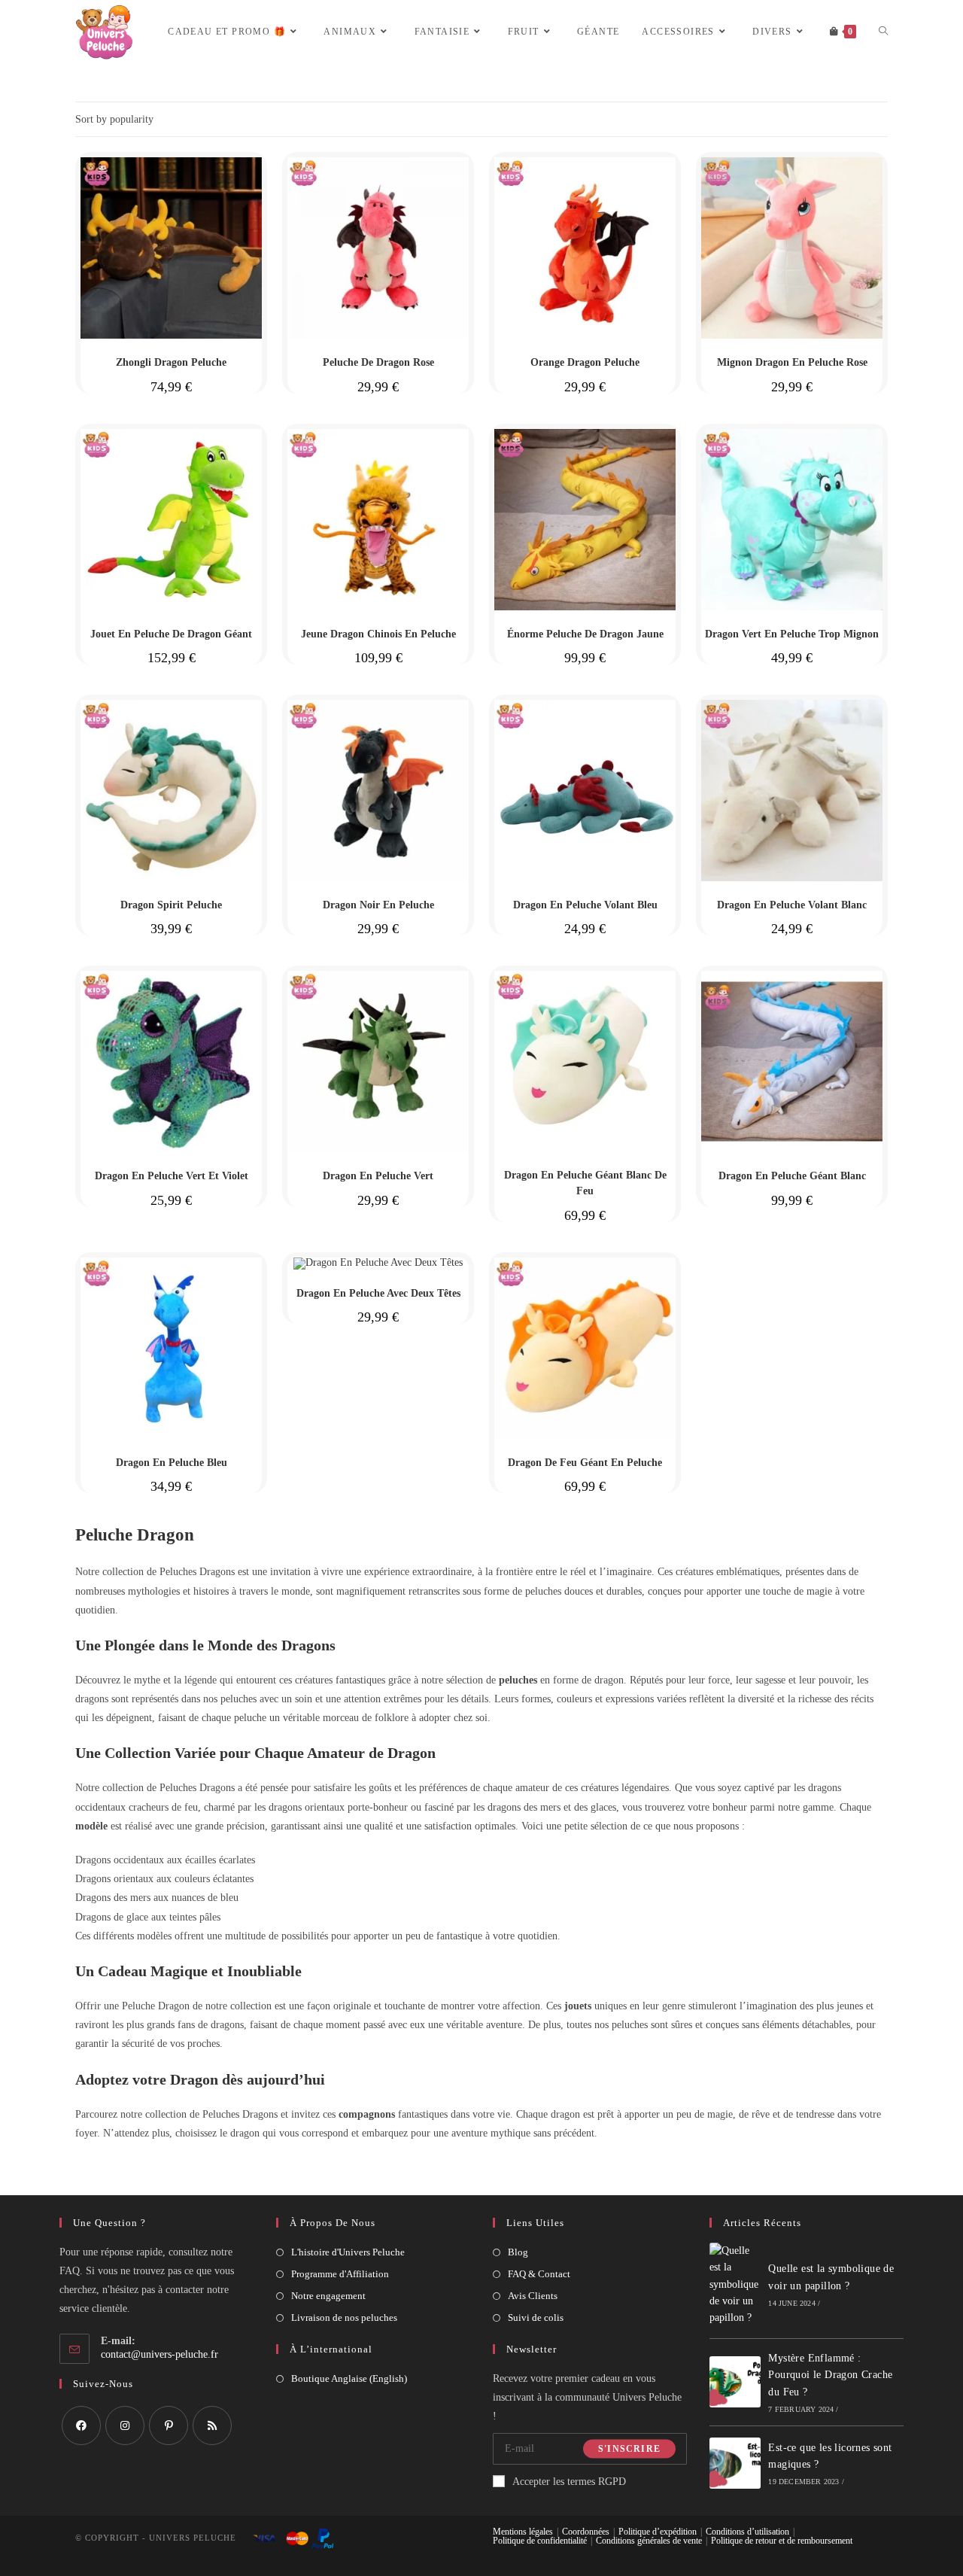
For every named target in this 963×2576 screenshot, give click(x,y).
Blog (518, 2252)
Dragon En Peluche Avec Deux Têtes (378, 1293)
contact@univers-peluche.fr (159, 2354)
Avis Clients (533, 2296)
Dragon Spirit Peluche (171, 905)
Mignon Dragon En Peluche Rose (792, 362)
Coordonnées (586, 2532)
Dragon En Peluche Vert (378, 1176)
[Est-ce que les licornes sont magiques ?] (735, 2463)
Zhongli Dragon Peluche (171, 362)
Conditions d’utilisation (747, 2532)
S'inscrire (629, 2449)
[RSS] (212, 2425)
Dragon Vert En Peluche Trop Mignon (792, 634)
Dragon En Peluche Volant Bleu (585, 905)
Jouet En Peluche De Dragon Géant (171, 634)
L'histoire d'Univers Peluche (348, 2252)
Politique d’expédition (658, 2532)
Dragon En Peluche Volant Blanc (792, 905)
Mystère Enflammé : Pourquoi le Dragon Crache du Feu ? (830, 2375)
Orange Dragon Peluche (585, 362)
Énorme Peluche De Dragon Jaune (585, 634)
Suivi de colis (536, 2317)
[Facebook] (81, 2425)
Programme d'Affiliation (340, 2274)
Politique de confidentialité (540, 2541)
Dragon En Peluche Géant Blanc (792, 1176)
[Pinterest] (169, 2425)
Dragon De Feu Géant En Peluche (585, 1463)
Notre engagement (328, 2296)
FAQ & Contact (539, 2274)
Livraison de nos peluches (344, 2317)
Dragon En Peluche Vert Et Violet (172, 1176)
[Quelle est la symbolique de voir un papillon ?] (735, 2285)
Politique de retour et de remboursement (782, 2541)
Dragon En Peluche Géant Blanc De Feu (585, 1183)
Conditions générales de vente (649, 2541)
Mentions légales (523, 2532)
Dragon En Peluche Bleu (172, 1463)
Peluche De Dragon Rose (378, 362)
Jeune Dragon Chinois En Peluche (378, 634)
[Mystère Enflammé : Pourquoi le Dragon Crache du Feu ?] (735, 2382)
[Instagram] (125, 2425)
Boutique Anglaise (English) (349, 2378)
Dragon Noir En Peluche (378, 905)
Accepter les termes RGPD (569, 2482)
